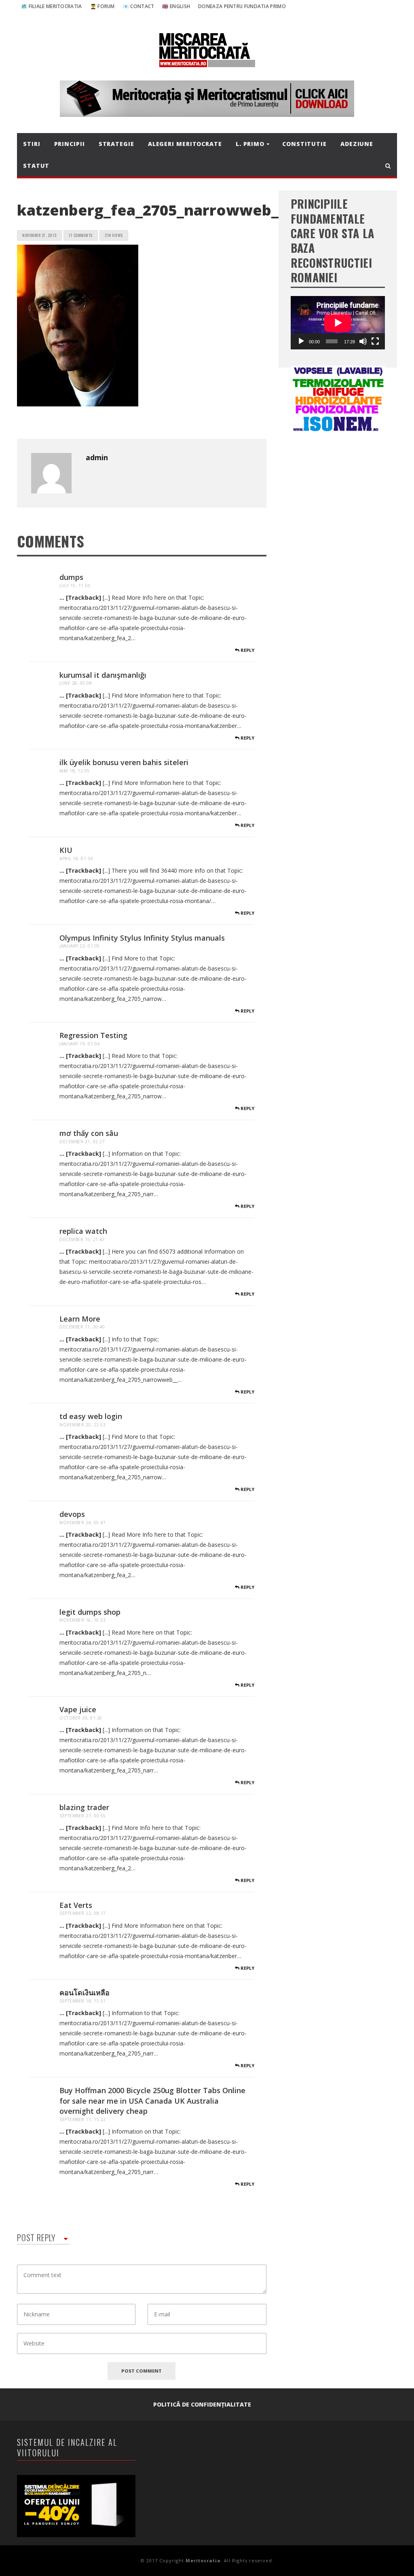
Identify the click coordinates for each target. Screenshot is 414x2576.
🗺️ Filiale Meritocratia (52, 6)
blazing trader (84, 1807)
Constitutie (304, 144)
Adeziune (357, 144)
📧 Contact (139, 6)
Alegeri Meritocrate (185, 144)
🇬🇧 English (176, 6)
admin (97, 457)
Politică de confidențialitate (202, 2404)
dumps (71, 577)
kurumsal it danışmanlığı (103, 675)
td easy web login (91, 1416)
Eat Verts (76, 1905)
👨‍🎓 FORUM (102, 6)
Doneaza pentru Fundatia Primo (242, 6)
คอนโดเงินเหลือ (84, 1992)
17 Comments (81, 235)
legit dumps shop (90, 1612)
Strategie (116, 144)
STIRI (32, 144)
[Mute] (363, 341)
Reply (247, 650)
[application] (338, 323)
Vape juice (78, 1709)
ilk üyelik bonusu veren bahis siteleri (124, 762)
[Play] (301, 341)
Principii (70, 144)
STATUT (36, 166)
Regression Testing (93, 1035)
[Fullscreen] (375, 341)
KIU (66, 850)
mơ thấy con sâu (89, 1133)
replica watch (83, 1231)
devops (72, 1514)
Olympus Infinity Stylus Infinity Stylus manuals (142, 938)
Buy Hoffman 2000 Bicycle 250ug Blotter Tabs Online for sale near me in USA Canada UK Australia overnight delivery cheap (152, 2101)
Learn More (80, 1319)
